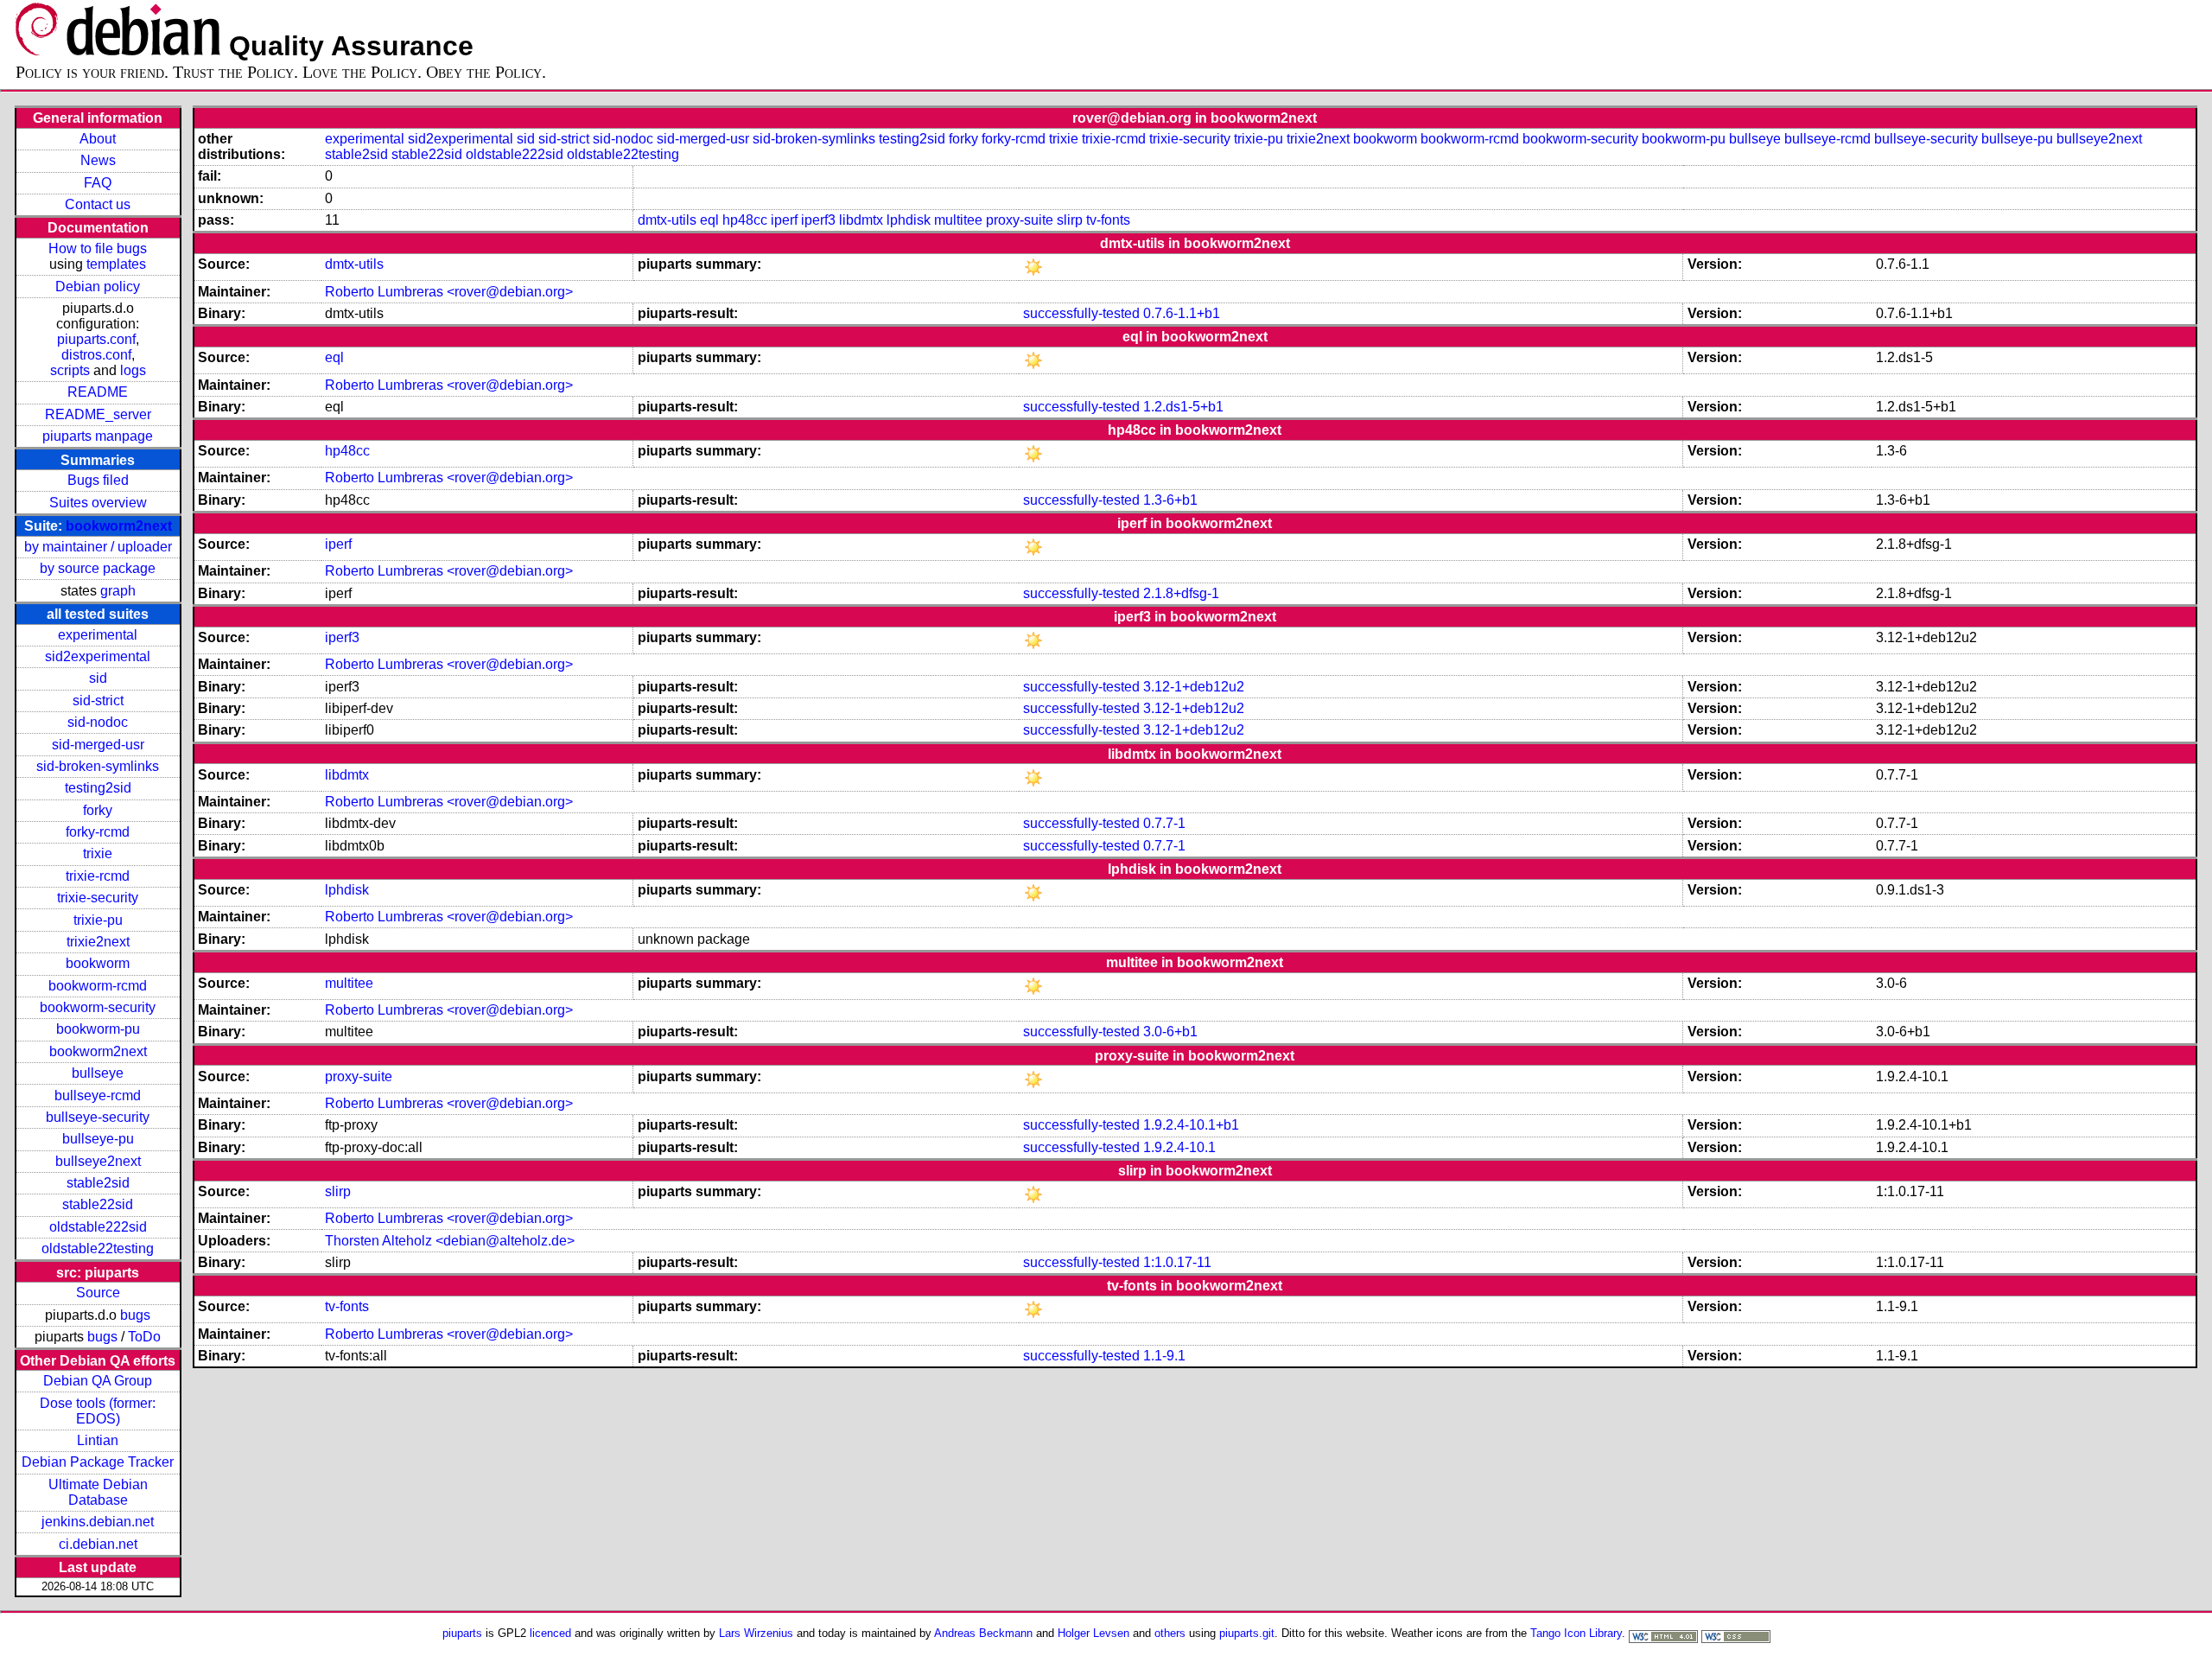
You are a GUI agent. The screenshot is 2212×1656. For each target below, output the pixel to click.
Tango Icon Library (1576, 1633)
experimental (98, 635)
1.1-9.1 (1164, 1356)
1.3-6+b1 (1170, 500)
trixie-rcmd (98, 876)
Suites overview (98, 503)
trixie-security (98, 898)
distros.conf (96, 355)
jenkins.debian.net (98, 1522)
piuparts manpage (98, 436)
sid (98, 678)
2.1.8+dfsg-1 (1181, 593)
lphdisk (909, 220)
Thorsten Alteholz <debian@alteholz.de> (450, 1241)
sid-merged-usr (98, 745)
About (98, 139)
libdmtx (861, 220)
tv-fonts (1108, 220)
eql (709, 220)
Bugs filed (98, 480)
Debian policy (98, 287)
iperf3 (818, 220)
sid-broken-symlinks (98, 766)
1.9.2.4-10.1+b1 (1191, 1125)
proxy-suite (1020, 220)
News (98, 160)
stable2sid (98, 1183)
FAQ (98, 183)
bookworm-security (98, 1007)
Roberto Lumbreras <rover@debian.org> (449, 292)
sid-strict (98, 701)
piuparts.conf (96, 339)
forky (98, 810)
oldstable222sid (98, 1227)
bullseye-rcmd (98, 1096)
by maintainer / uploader (98, 547)
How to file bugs (98, 248)
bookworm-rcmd (98, 986)
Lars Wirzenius (756, 1633)
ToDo (144, 1337)
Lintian (98, 1440)
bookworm (98, 963)
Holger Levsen (1093, 1633)
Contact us (98, 204)
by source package (98, 568)
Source (98, 1293)
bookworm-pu (98, 1029)
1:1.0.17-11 (1177, 1262)
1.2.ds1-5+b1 (1183, 407)
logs (133, 370)
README (98, 392)
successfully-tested (1081, 313)
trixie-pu (98, 920)
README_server (98, 414)
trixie (98, 853)
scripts (70, 370)
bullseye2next (98, 1161)
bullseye (98, 1073)
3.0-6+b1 (1170, 1032)
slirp (1070, 220)
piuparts (462, 1633)
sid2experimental (98, 656)
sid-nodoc (98, 722)
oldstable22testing (98, 1248)
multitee (958, 220)
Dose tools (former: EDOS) (98, 1411)
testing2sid (98, 788)
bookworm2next (119, 526)
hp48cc (745, 220)
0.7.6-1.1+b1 (1182, 313)
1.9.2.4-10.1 (1179, 1147)
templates (116, 264)
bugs (135, 1315)
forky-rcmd (98, 832)
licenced (550, 1633)
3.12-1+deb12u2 (1194, 687)
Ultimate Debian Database (98, 1492)
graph (118, 591)
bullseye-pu (98, 1139)
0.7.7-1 (1164, 823)
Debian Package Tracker (98, 1462)
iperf (784, 220)
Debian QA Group (98, 1381)
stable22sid (98, 1204)
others (1170, 1633)
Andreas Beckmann (983, 1633)
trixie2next (98, 942)
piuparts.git (1247, 1633)
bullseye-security (98, 1117)
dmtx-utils (667, 220)
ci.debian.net (98, 1544)
